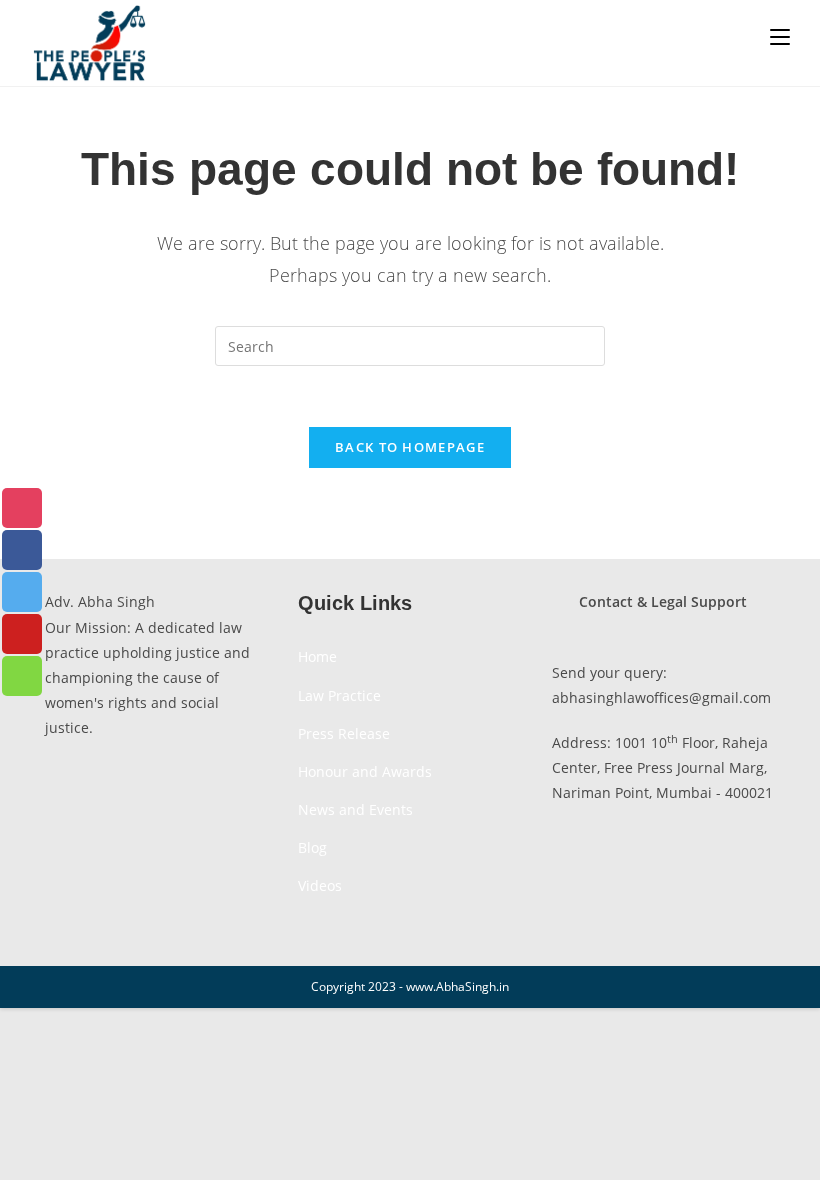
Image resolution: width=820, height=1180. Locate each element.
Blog (312, 847)
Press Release (344, 733)
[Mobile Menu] (780, 37)
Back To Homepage (410, 447)
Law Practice (339, 695)
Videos (320, 885)
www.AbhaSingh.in (457, 986)
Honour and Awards (365, 771)
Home (317, 656)
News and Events (355, 809)
